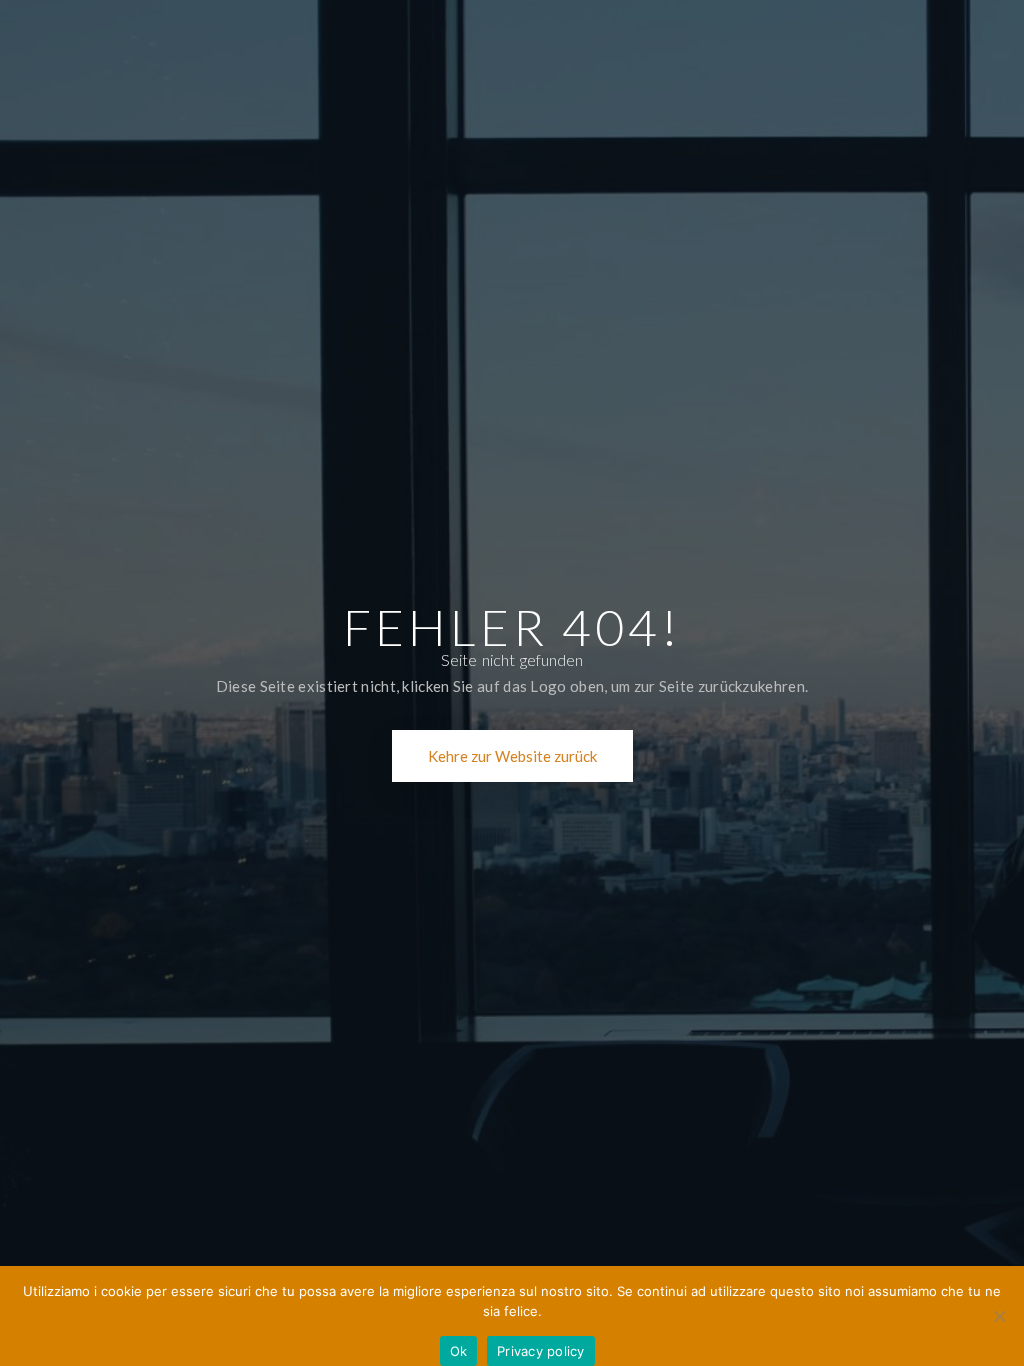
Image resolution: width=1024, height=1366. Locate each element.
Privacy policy (541, 1351)
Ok (459, 1351)
